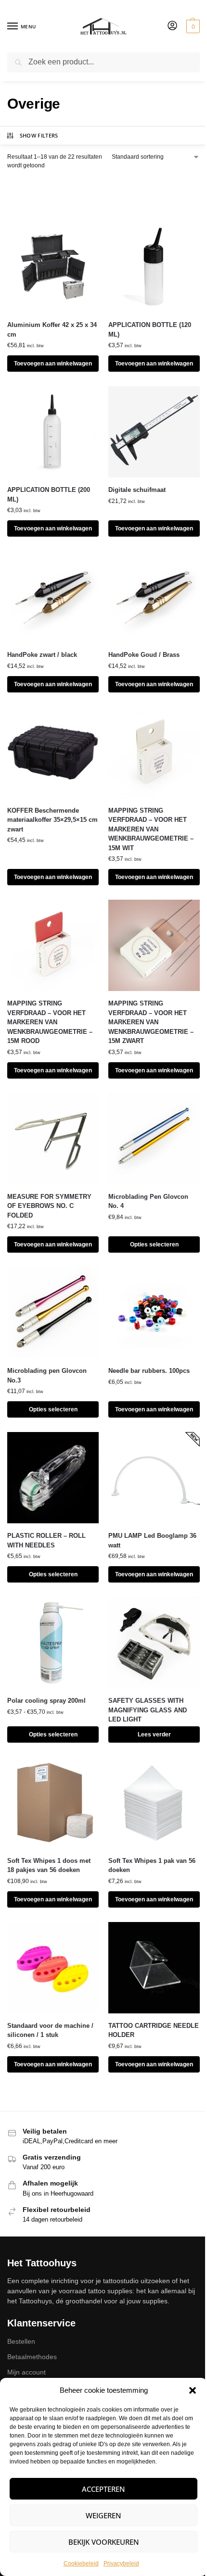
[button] (193, 2390)
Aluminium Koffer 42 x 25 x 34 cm (52, 330)
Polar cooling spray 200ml (46, 1701)
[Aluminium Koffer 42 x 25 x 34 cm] (53, 267)
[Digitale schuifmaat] (154, 432)
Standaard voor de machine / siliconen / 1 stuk (50, 2030)
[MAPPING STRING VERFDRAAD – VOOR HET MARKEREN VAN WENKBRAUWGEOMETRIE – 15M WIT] (154, 753)
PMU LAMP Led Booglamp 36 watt (152, 1540)
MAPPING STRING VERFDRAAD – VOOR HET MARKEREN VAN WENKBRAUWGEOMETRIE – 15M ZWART (151, 1022)
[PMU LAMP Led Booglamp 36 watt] (154, 1478)
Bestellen (21, 2341)
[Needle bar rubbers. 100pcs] (154, 1313)
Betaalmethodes (32, 2357)
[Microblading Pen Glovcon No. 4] (154, 1139)
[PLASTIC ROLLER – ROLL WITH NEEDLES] (53, 1478)
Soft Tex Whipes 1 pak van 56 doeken (152, 1866)
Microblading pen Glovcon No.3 (47, 1376)
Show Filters (39, 135)
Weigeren (103, 2515)
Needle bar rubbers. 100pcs (149, 1371)
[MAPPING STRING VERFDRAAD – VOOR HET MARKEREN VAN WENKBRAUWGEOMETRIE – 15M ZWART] (154, 945)
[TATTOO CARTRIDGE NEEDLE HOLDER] (154, 1968)
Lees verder (154, 1734)
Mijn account (26, 2372)
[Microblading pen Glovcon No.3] (53, 1313)
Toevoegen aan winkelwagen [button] (53, 364)
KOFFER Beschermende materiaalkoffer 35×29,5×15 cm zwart (52, 820)
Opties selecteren (154, 1244)
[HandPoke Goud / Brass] (154, 597)
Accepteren (103, 2489)
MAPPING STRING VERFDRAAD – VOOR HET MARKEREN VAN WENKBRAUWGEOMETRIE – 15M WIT (151, 829)
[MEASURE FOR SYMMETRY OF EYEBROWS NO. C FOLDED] (53, 1139)
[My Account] (172, 26)
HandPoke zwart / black (42, 655)
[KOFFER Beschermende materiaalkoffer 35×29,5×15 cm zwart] (53, 753)
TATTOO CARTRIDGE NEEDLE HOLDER (154, 2030)
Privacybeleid (121, 2563)
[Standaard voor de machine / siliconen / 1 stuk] (53, 1968)
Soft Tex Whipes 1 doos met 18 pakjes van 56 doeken (49, 1866)
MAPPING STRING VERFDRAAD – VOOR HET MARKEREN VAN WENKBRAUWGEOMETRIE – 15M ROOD (50, 1022)
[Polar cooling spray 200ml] (53, 1643)
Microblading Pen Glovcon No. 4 (148, 1201)
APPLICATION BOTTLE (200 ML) (49, 495)
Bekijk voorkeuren (104, 2542)
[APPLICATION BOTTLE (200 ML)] (53, 432)
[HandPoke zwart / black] (53, 597)
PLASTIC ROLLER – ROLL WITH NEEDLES (46, 1540)
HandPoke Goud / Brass (144, 655)
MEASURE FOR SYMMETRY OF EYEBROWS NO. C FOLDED (49, 1206)
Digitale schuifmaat (137, 490)
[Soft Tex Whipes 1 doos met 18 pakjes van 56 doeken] (53, 1803)
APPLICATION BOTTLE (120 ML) (150, 330)
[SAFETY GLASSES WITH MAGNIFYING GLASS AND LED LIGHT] (154, 1643)
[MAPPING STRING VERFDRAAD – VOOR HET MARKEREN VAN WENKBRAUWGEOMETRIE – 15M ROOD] (53, 945)
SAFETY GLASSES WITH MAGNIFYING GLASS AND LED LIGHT (148, 1710)
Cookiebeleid (81, 2563)
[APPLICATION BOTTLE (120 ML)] (154, 267)
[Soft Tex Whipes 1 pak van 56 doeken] (154, 1803)
